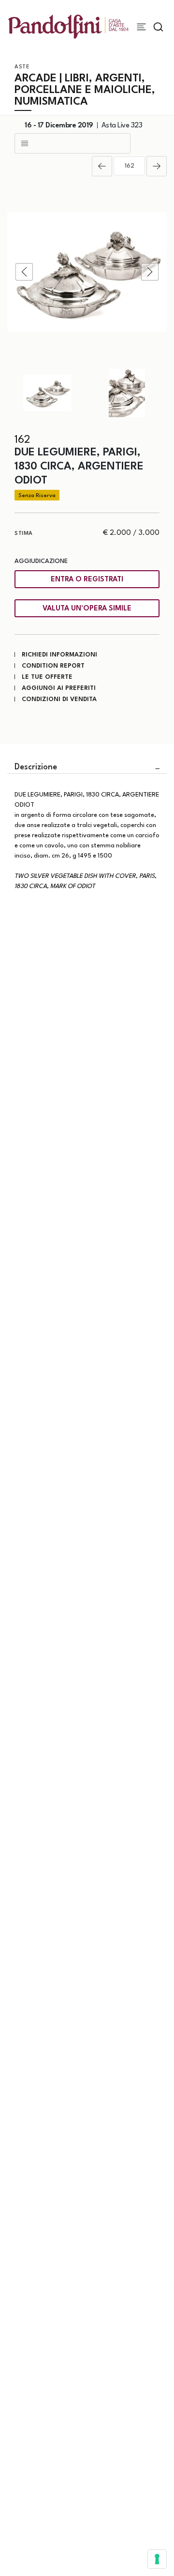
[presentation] (24, 272)
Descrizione (36, 767)
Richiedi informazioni (59, 655)
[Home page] (68, 26)
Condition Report (53, 666)
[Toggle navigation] (141, 27)
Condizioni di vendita (59, 699)
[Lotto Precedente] (102, 166)
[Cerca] (158, 27)
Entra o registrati (87, 580)
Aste (22, 67)
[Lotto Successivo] (157, 166)
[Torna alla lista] (72, 143)
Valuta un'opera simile (87, 609)
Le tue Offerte (47, 677)
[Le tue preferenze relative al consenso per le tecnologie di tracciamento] (157, 2559)
